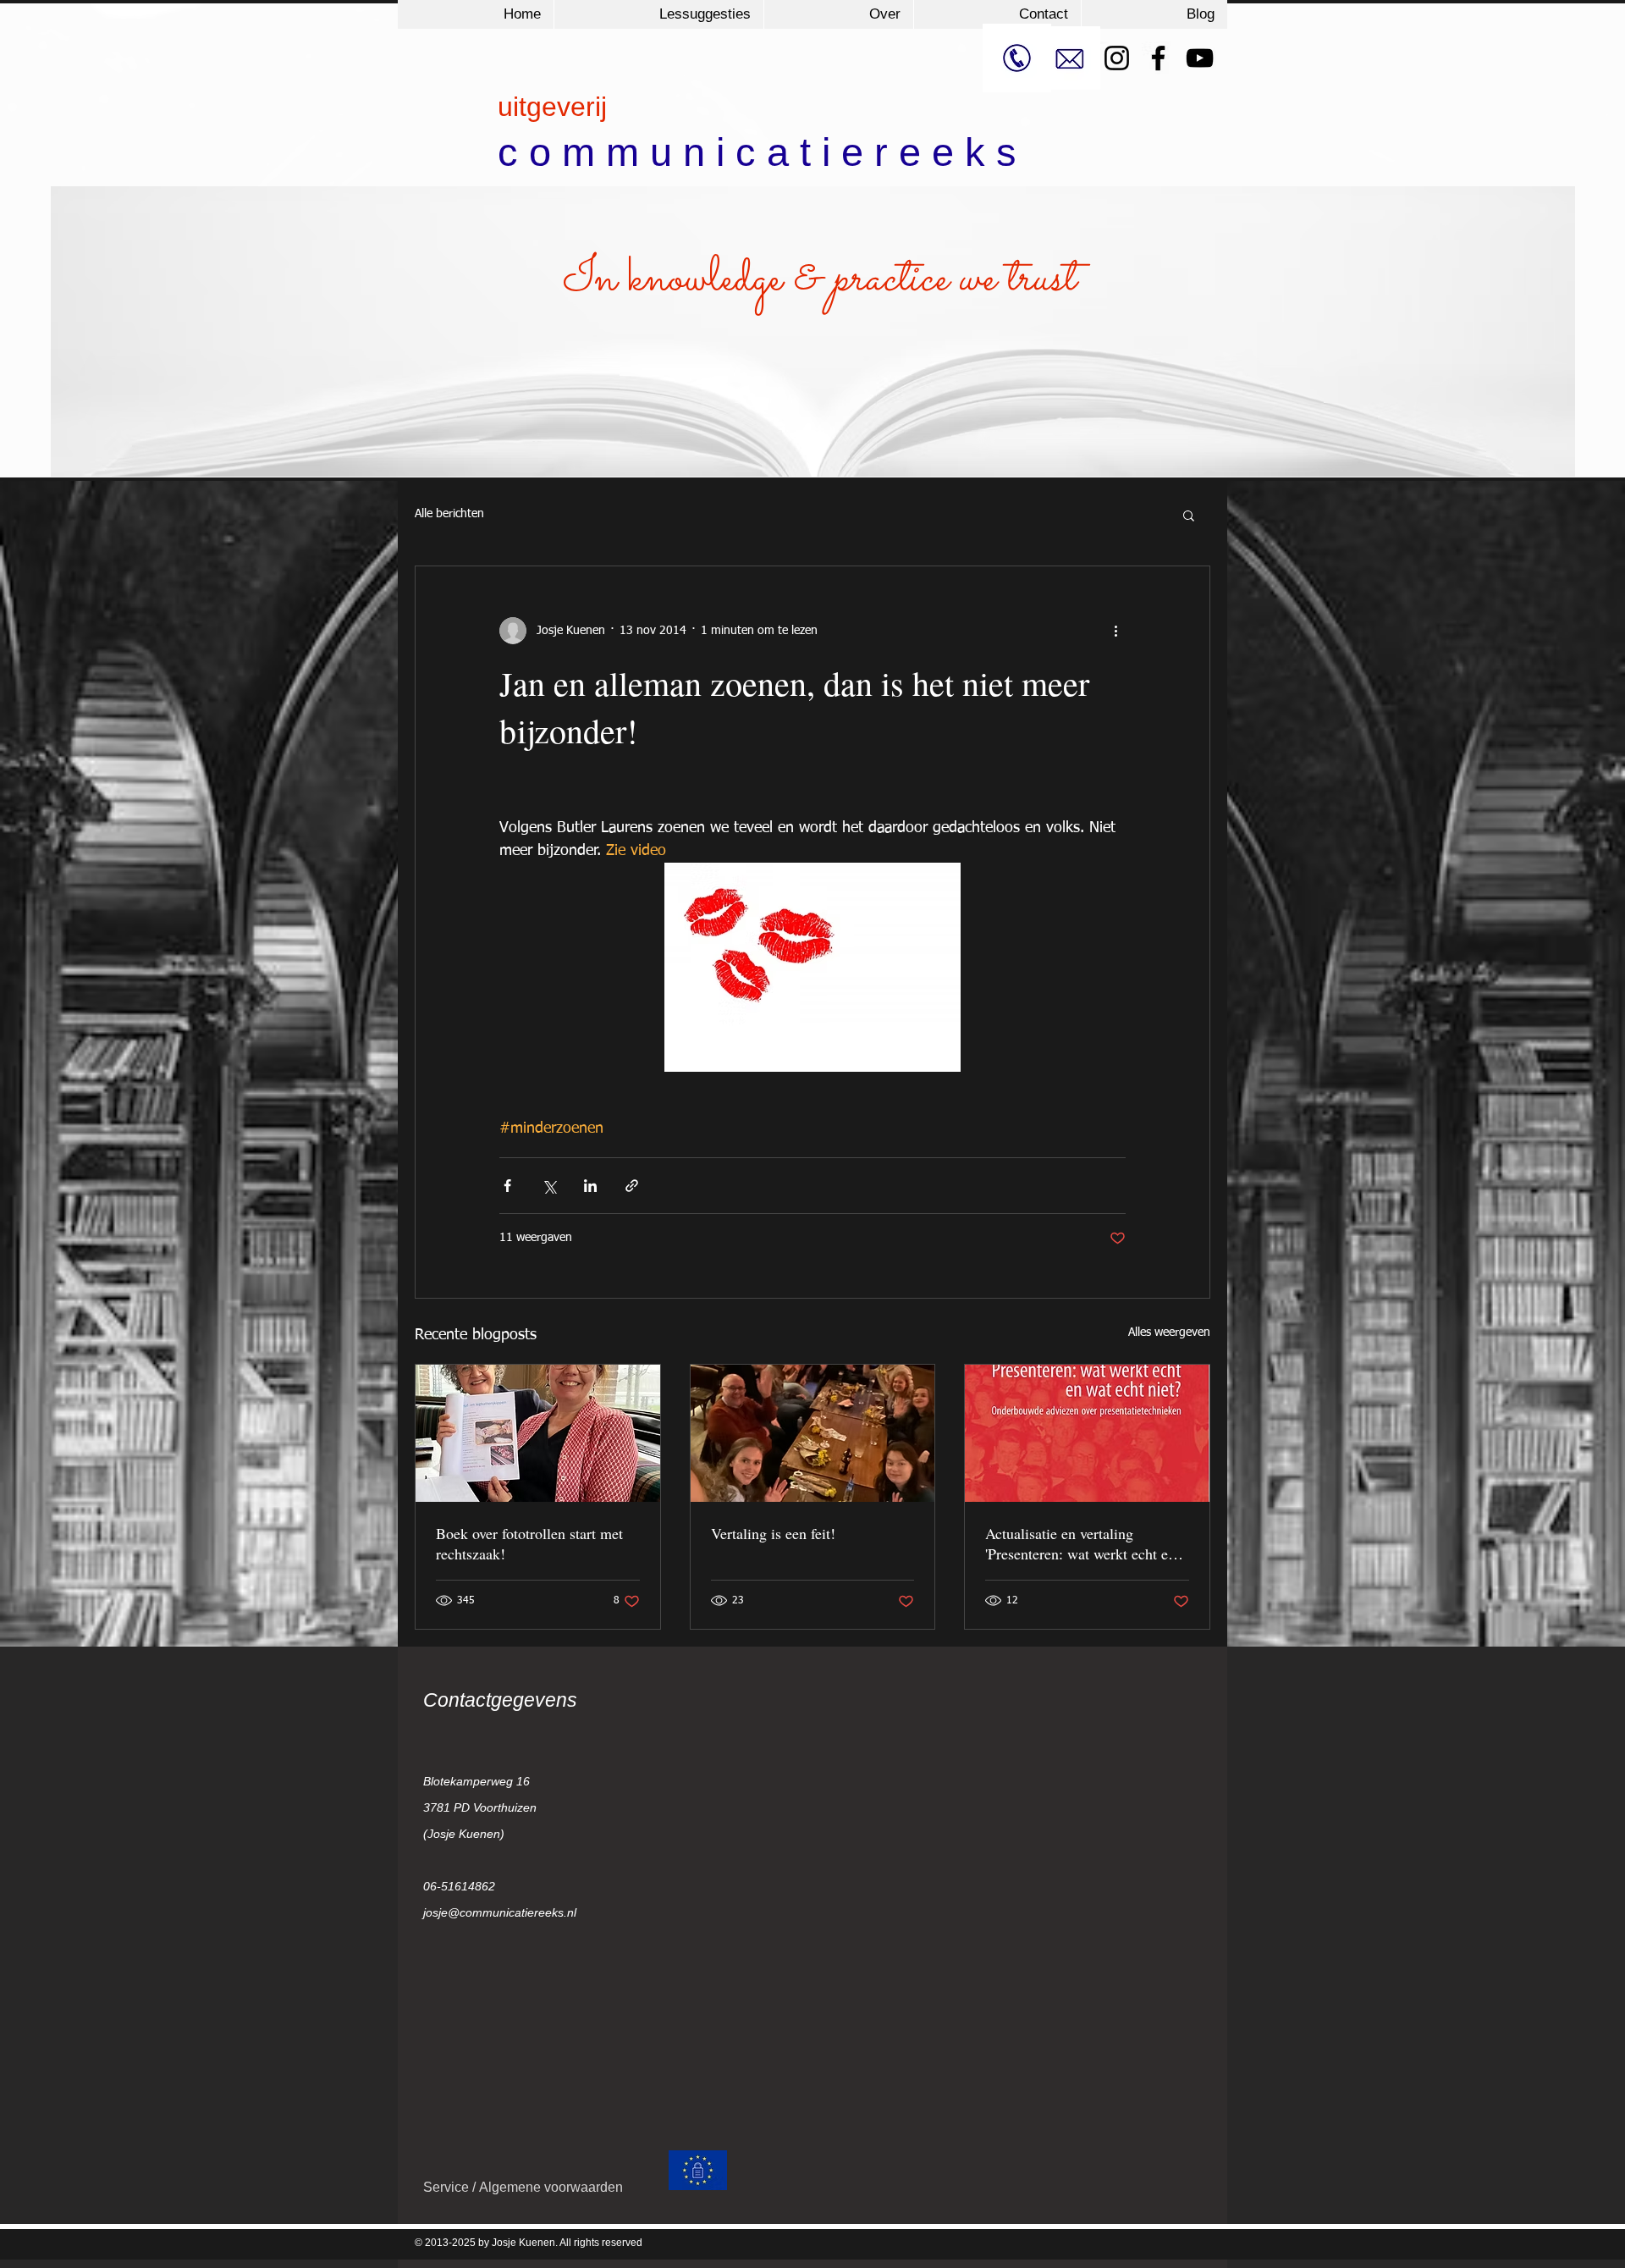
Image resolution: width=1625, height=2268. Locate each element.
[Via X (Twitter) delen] (549, 1186)
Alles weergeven (1169, 1333)
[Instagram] (1117, 58)
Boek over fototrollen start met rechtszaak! (529, 1543)
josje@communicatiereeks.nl (500, 1912)
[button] (1189, 515)
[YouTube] (1200, 58)
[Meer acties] (1115, 631)
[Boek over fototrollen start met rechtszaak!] (538, 1433)
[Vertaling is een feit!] (813, 1433)
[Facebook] (1158, 58)
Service (448, 2187)
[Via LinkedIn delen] (590, 1186)
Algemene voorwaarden (551, 2187)
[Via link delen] (632, 1186)
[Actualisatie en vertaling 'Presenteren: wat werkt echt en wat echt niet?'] (1087, 1433)
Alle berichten (449, 514)
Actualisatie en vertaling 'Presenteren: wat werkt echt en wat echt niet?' (1080, 1543)
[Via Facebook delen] (507, 1186)
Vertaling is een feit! (773, 1533)
